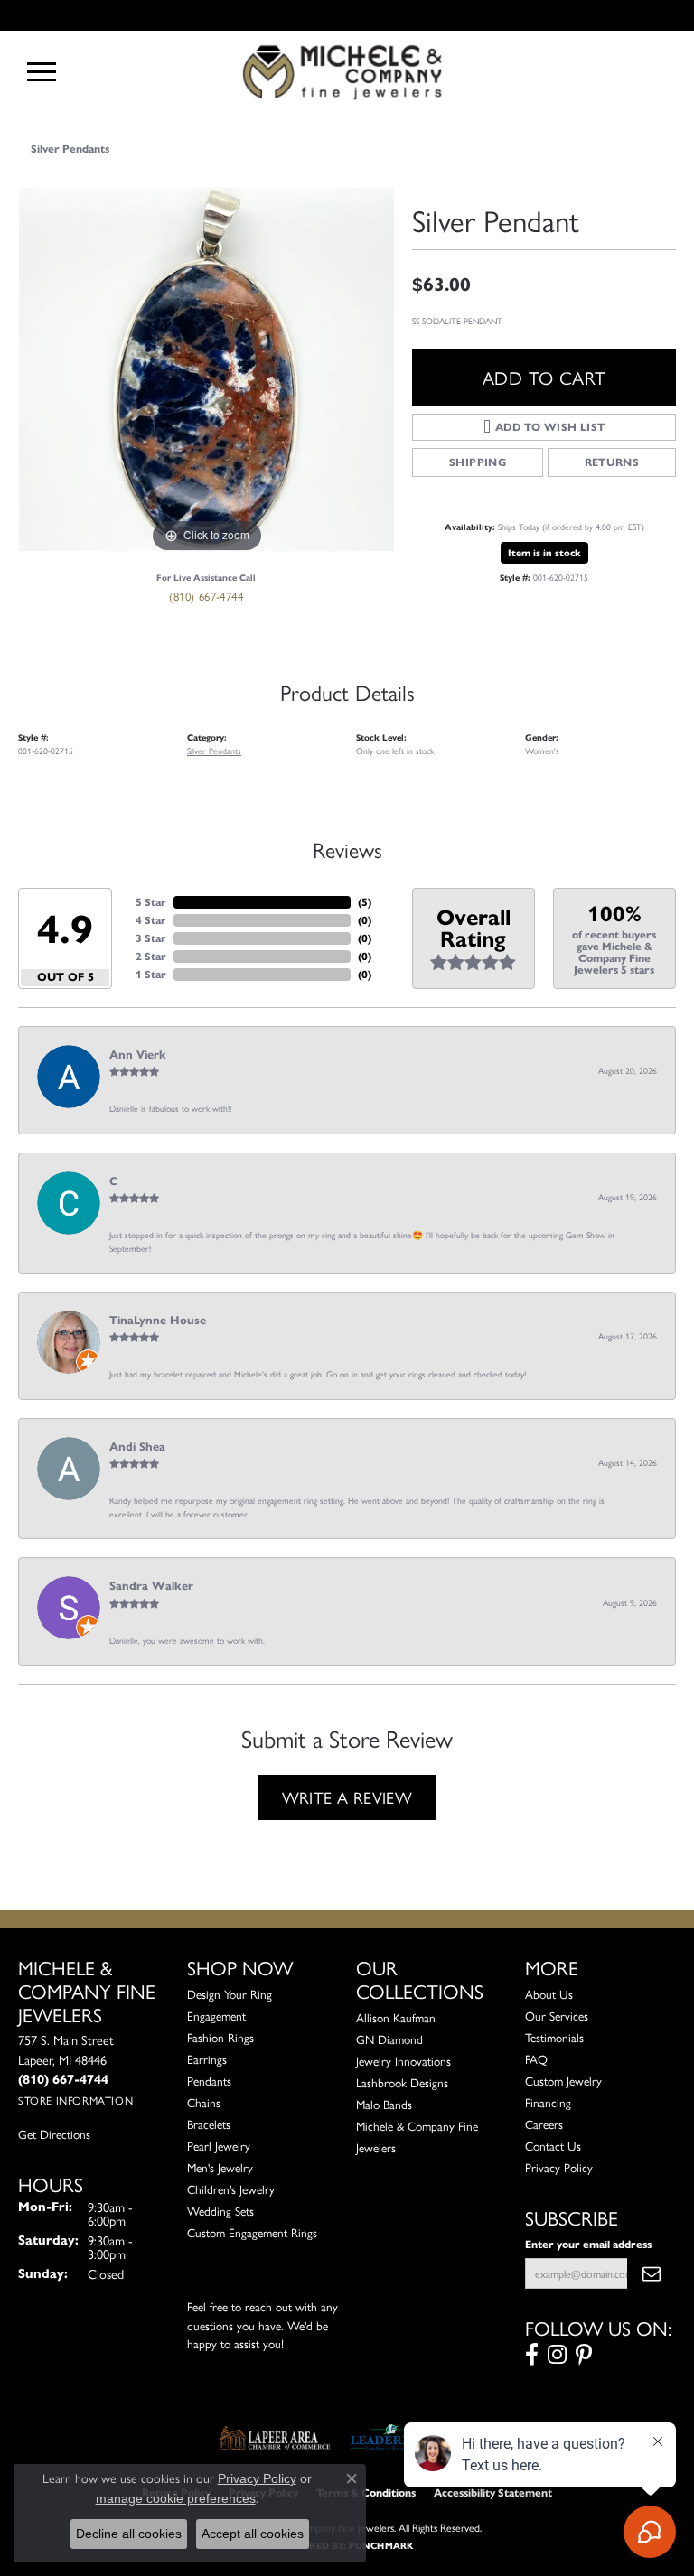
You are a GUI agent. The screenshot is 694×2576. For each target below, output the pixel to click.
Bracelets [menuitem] (209, 2124)
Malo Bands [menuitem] (384, 2104)
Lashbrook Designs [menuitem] (402, 2082)
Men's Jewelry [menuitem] (220, 2167)
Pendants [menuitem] (209, 2081)
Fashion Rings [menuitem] (220, 2037)
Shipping (478, 462)
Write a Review (347, 1797)
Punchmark (381, 2546)
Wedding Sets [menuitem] (220, 2211)
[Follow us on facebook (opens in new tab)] (532, 2355)
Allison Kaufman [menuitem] (396, 2017)
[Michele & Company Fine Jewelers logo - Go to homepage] (347, 71)
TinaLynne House (158, 1321)
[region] (206, 369)
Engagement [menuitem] (216, 2016)
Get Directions (54, 2134)
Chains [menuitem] (204, 2102)
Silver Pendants (70, 149)
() (365, 902)
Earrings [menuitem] (207, 2059)
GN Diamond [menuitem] (389, 2039)
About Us (549, 1994)
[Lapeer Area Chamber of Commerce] (275, 2438)
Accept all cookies (253, 2534)
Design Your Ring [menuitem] (230, 1994)
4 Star (151, 920)
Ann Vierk (138, 1055)
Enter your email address (588, 2244)
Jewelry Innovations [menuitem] (403, 2061)
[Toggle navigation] (42, 72)
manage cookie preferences (176, 2498)
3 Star (151, 938)
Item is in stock (544, 553)
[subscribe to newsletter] (652, 2273)
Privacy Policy (559, 2167)
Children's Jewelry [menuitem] (231, 2189)
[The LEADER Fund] (391, 2438)
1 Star (151, 974)
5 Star (151, 902)
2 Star (151, 956)
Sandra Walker (151, 1586)
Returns (612, 462)
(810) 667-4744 (206, 596)
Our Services (557, 2016)
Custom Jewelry (563, 2081)
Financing (548, 2102)
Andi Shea (137, 1447)
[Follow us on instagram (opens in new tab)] (557, 2355)
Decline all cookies (129, 2534)
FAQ (536, 2059)
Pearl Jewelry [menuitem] (219, 2146)
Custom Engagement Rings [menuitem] (252, 2232)
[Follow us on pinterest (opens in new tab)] (584, 2355)
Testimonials (554, 2037)
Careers (544, 2124)
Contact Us (553, 2146)
